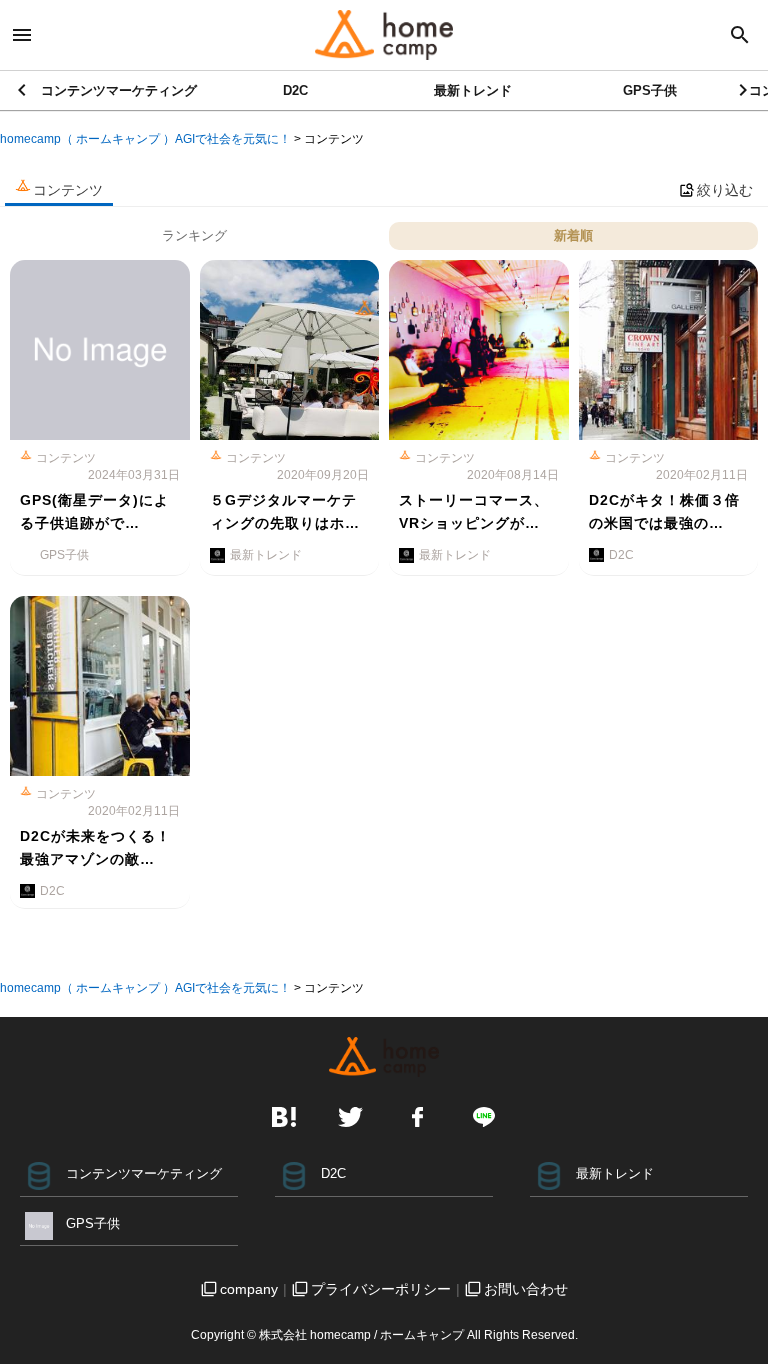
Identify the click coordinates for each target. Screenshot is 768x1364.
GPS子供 (650, 90)
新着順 (573, 235)
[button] (744, 90)
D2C (295, 90)
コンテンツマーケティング (119, 90)
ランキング (194, 235)
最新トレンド (473, 90)
